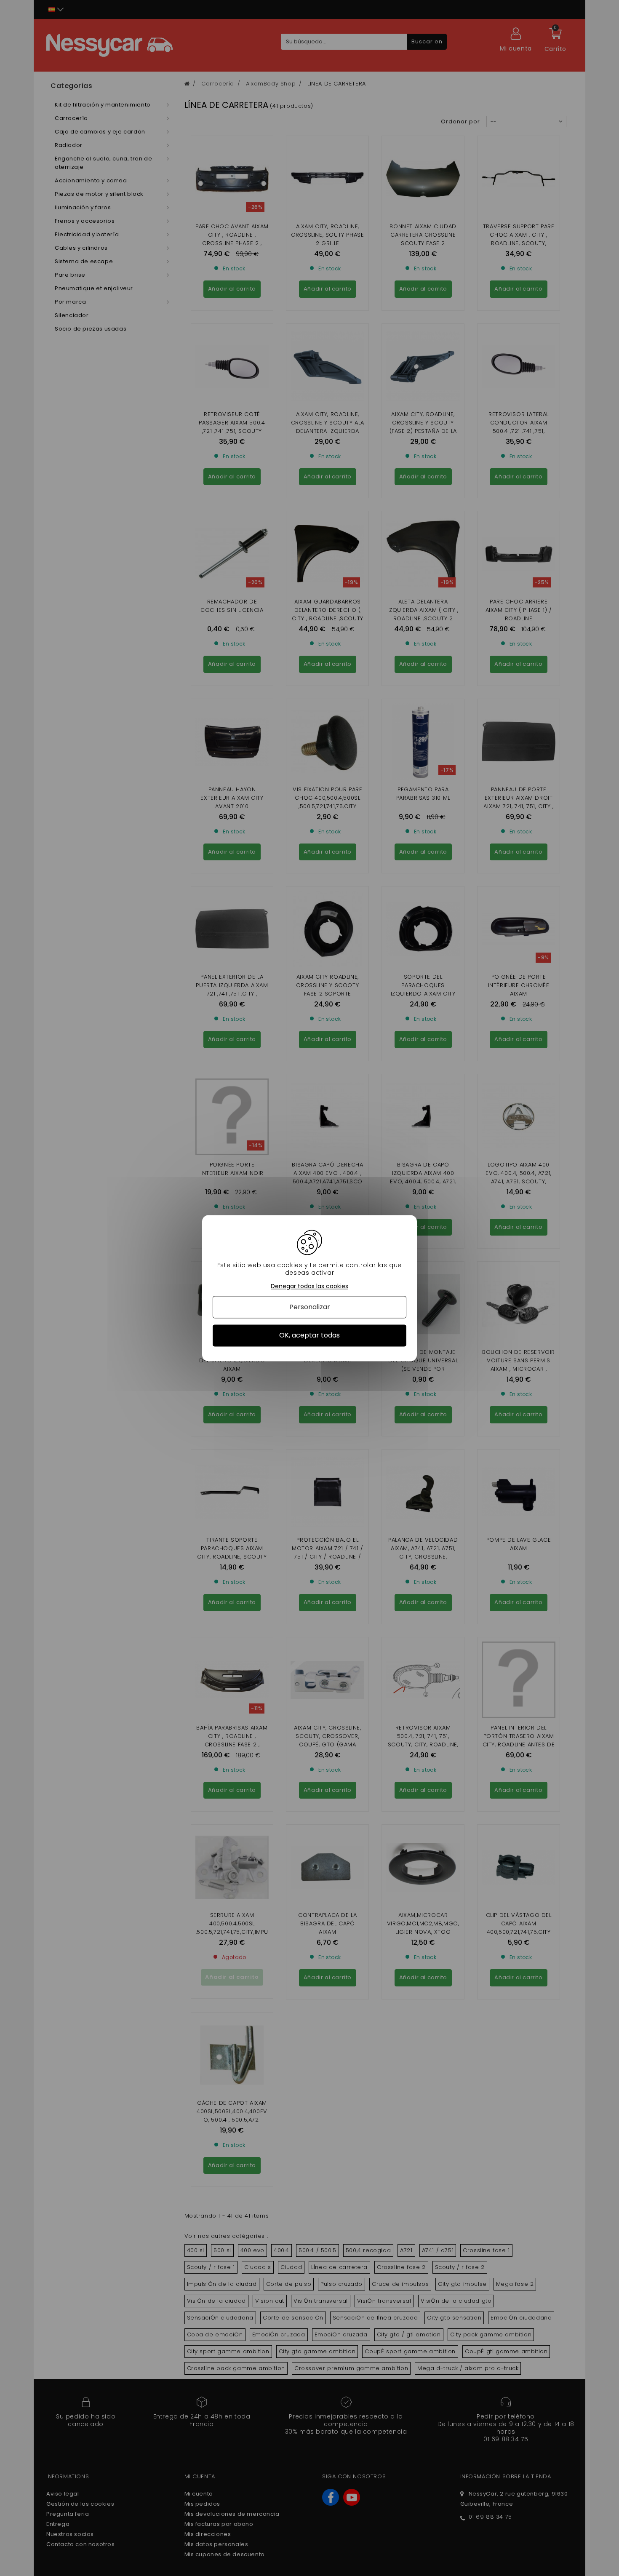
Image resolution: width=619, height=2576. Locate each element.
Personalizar (310, 1307)
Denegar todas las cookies (309, 1286)
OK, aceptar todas (309, 1336)
